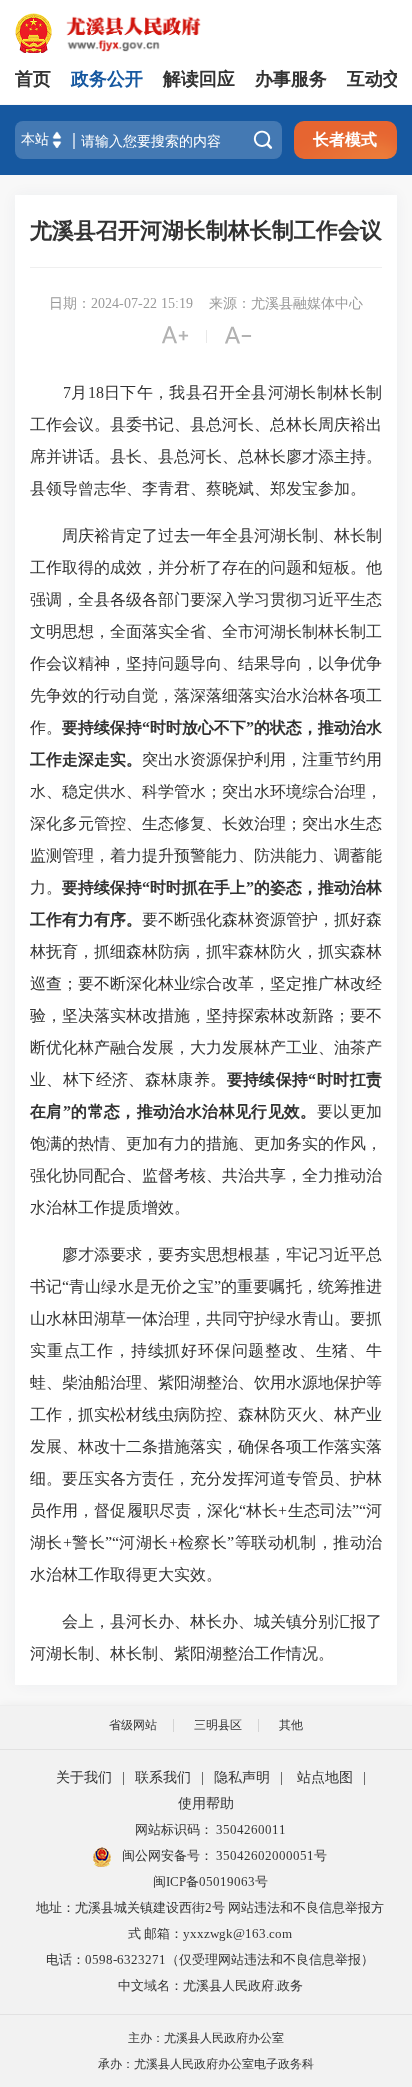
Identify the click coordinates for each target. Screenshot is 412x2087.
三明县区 (218, 1725)
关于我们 (84, 1777)
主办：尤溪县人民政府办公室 (206, 2038)
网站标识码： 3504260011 (210, 1829)
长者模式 (345, 139)
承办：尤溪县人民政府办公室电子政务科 (206, 2064)
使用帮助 (206, 1803)
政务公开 (107, 79)
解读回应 (199, 79)
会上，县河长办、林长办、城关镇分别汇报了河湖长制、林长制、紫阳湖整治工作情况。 (206, 1637)
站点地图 (325, 1777)
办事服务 (291, 79)
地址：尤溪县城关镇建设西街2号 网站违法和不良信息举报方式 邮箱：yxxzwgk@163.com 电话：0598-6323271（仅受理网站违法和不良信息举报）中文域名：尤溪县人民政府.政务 (210, 1946)
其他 (291, 1725)
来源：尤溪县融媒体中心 (286, 303)
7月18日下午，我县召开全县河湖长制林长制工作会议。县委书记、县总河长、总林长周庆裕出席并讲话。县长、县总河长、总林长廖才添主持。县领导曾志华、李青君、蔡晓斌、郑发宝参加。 (206, 440)
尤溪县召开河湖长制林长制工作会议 (206, 230)
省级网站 (133, 1725)
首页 (33, 79)
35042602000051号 (271, 1855)
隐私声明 (242, 1777)
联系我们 (163, 1777)
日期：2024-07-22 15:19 (121, 303)
